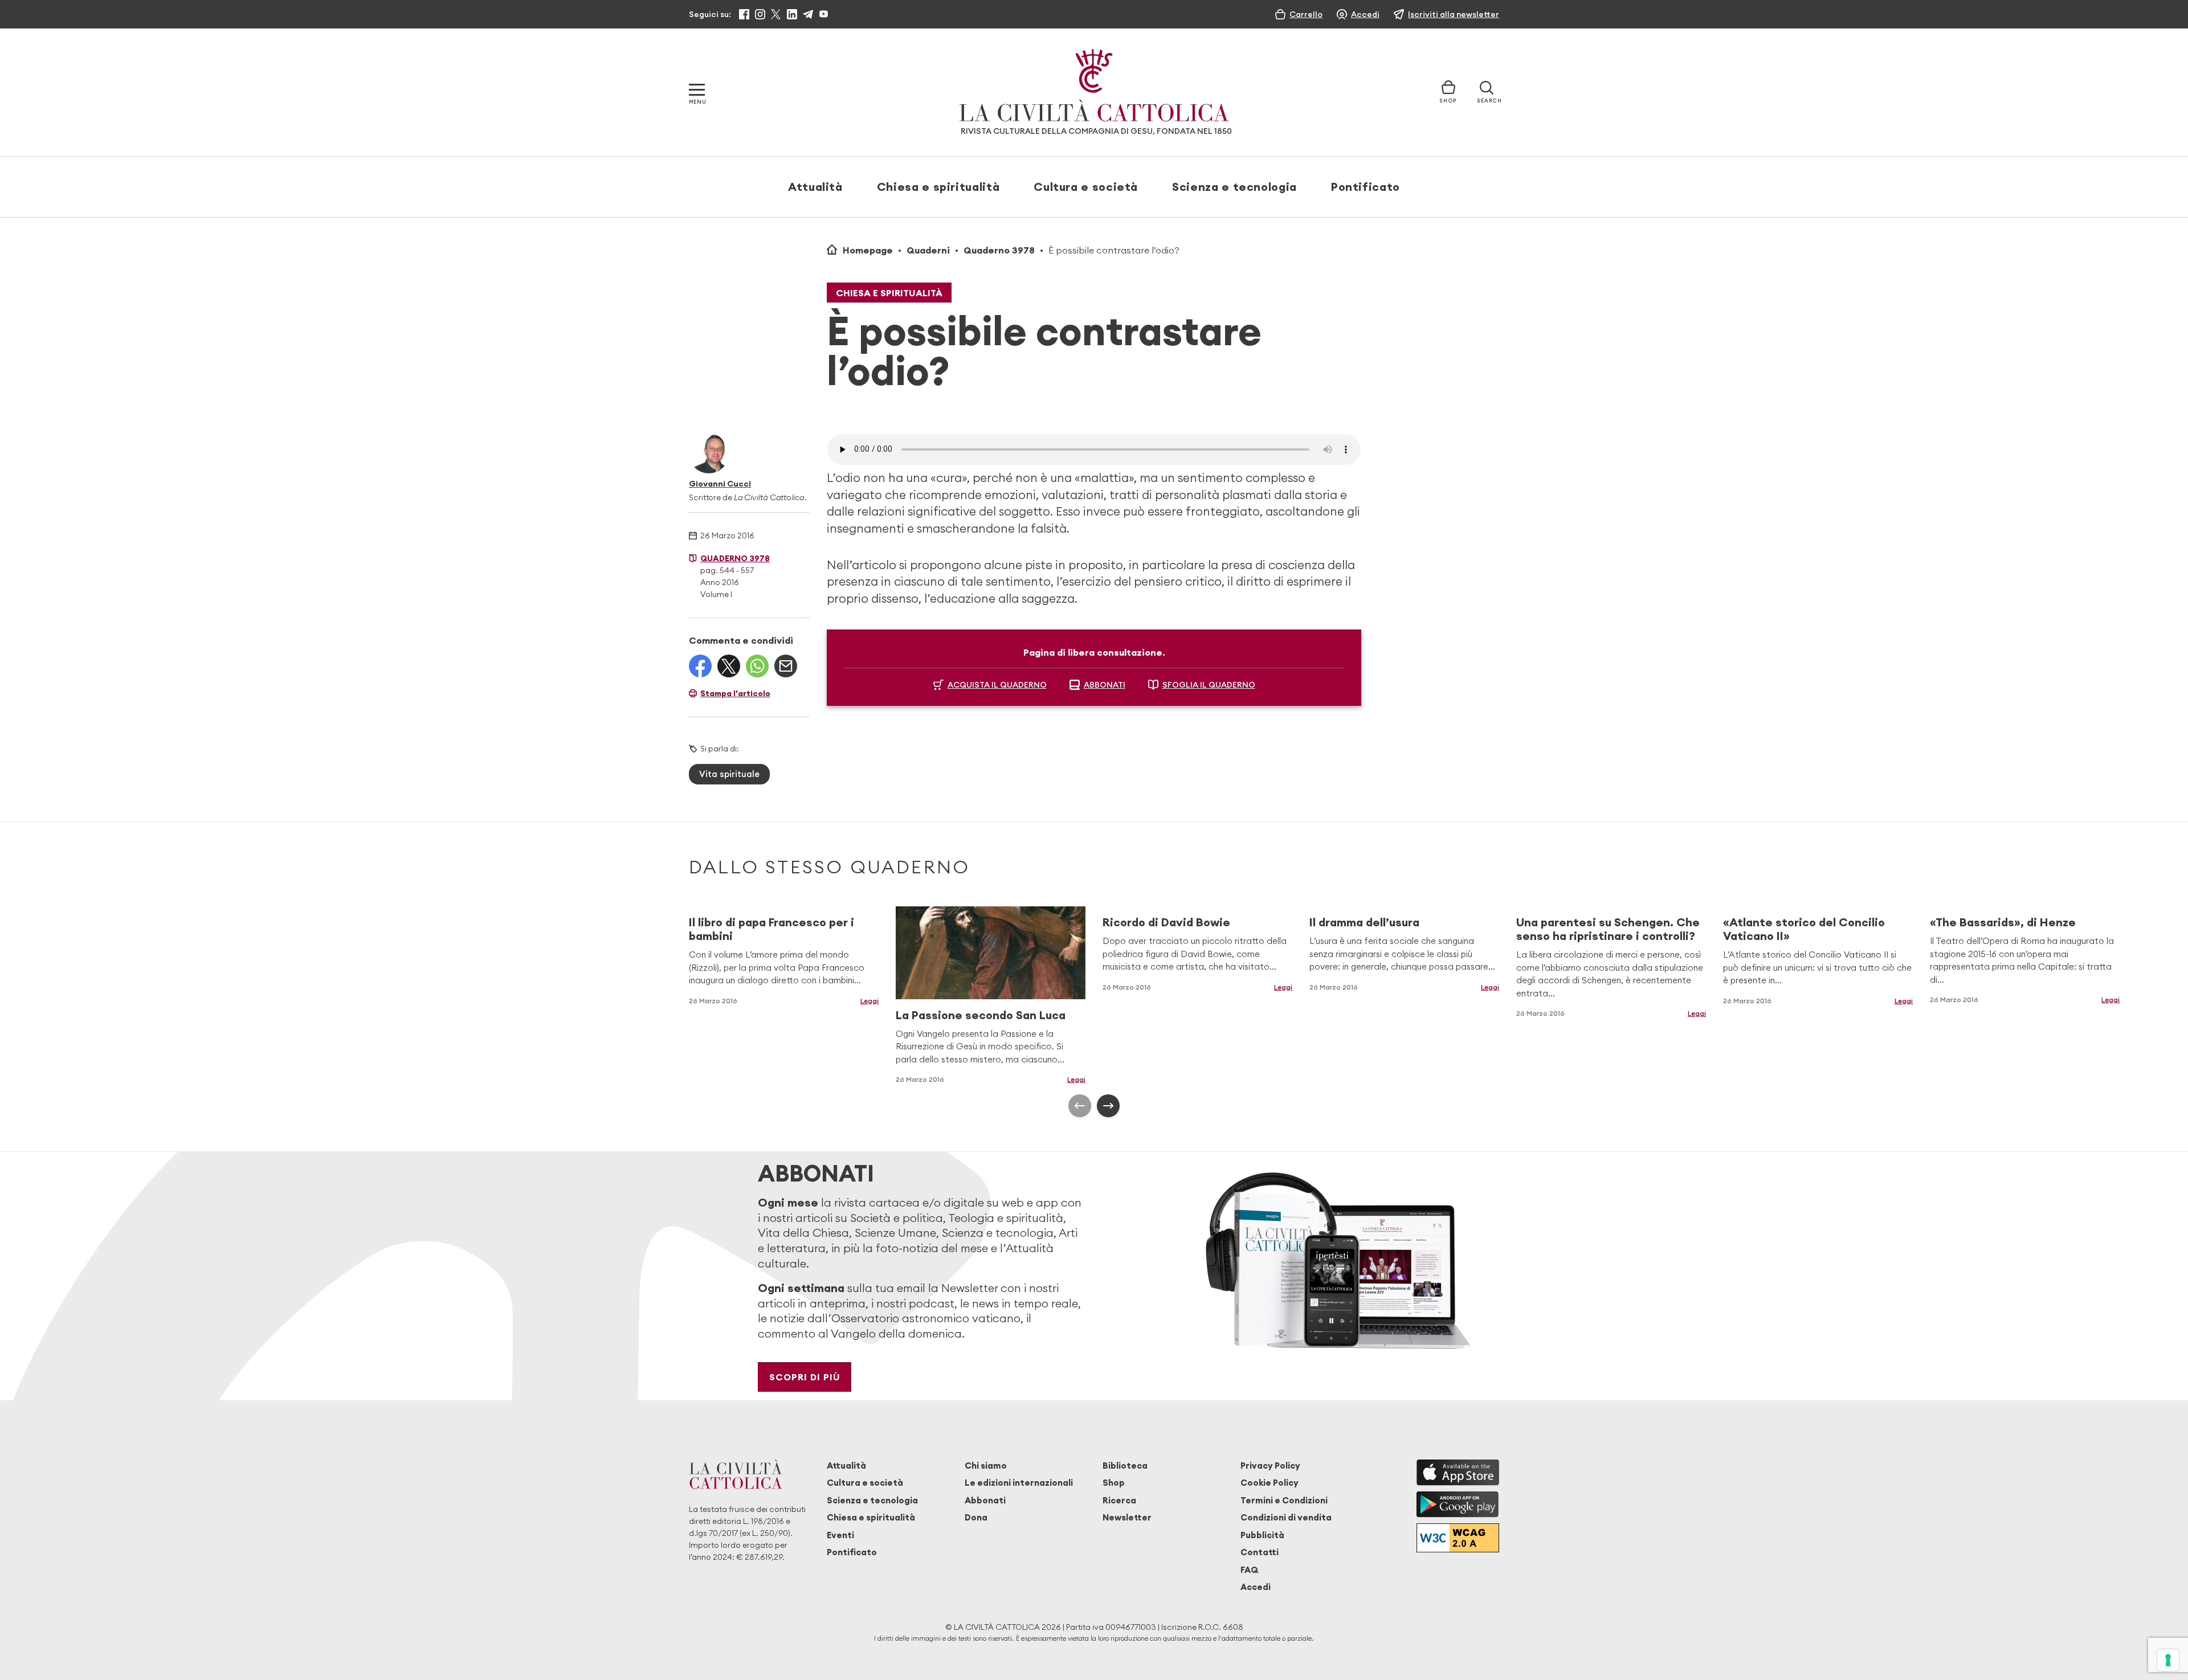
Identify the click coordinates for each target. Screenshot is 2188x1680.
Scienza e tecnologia (1234, 187)
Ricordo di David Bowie (1166, 922)
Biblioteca (1125, 1466)
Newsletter (1127, 1517)
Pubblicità (1262, 1535)
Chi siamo (986, 1466)
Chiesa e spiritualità (938, 187)
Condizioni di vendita (1286, 1517)
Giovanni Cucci (720, 484)
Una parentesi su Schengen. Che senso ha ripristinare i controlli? (1608, 929)
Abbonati (985, 1500)
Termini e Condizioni (1284, 1500)
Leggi (870, 1001)
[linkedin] (792, 14)
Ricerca (1119, 1500)
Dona (976, 1517)
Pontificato (1366, 187)
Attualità (815, 187)
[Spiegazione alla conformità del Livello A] (1458, 1538)
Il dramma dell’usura (1364, 922)
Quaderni (928, 250)
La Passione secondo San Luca (981, 1015)
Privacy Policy (1270, 1466)
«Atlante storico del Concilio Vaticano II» (1804, 929)
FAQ (1249, 1570)
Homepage (868, 250)
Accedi (1256, 1587)
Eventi (840, 1535)
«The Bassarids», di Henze (2003, 922)
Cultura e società (1086, 187)
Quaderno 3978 (999, 250)
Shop (1114, 1483)
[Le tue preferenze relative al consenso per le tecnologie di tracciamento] (2168, 1660)
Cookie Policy (1269, 1483)
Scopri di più (805, 1377)
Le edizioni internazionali (1019, 1483)
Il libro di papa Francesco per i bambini (771, 929)
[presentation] (1080, 1106)
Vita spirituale (729, 774)
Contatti (1260, 1552)
